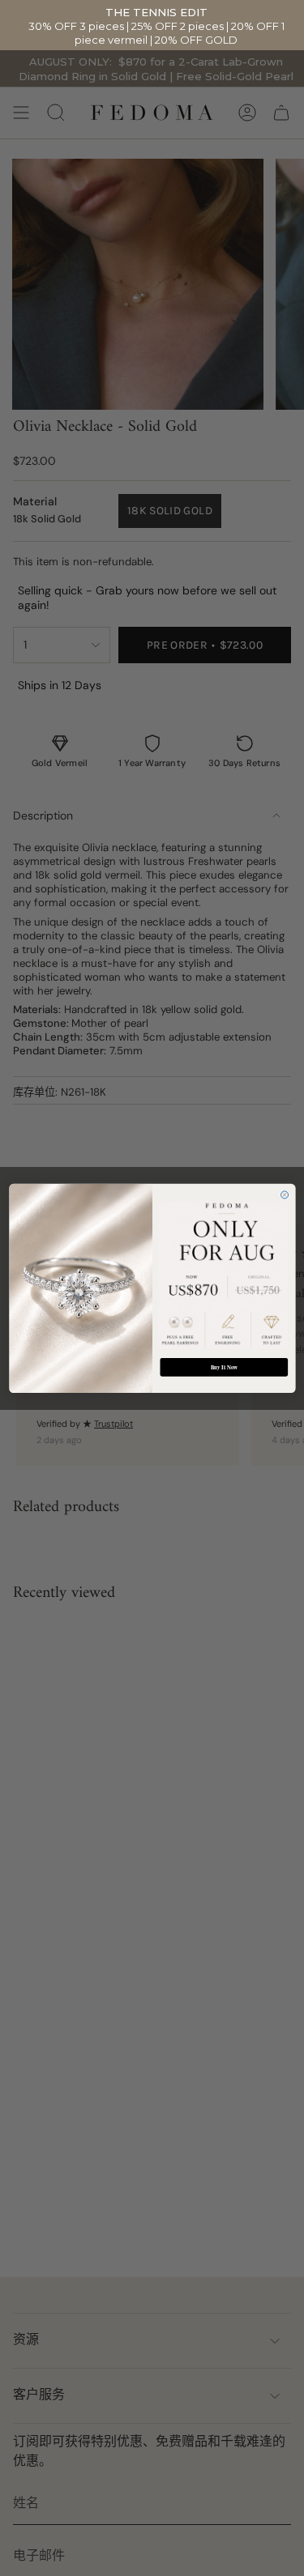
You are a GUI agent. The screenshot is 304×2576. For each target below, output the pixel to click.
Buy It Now (224, 1367)
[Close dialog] (284, 1195)
